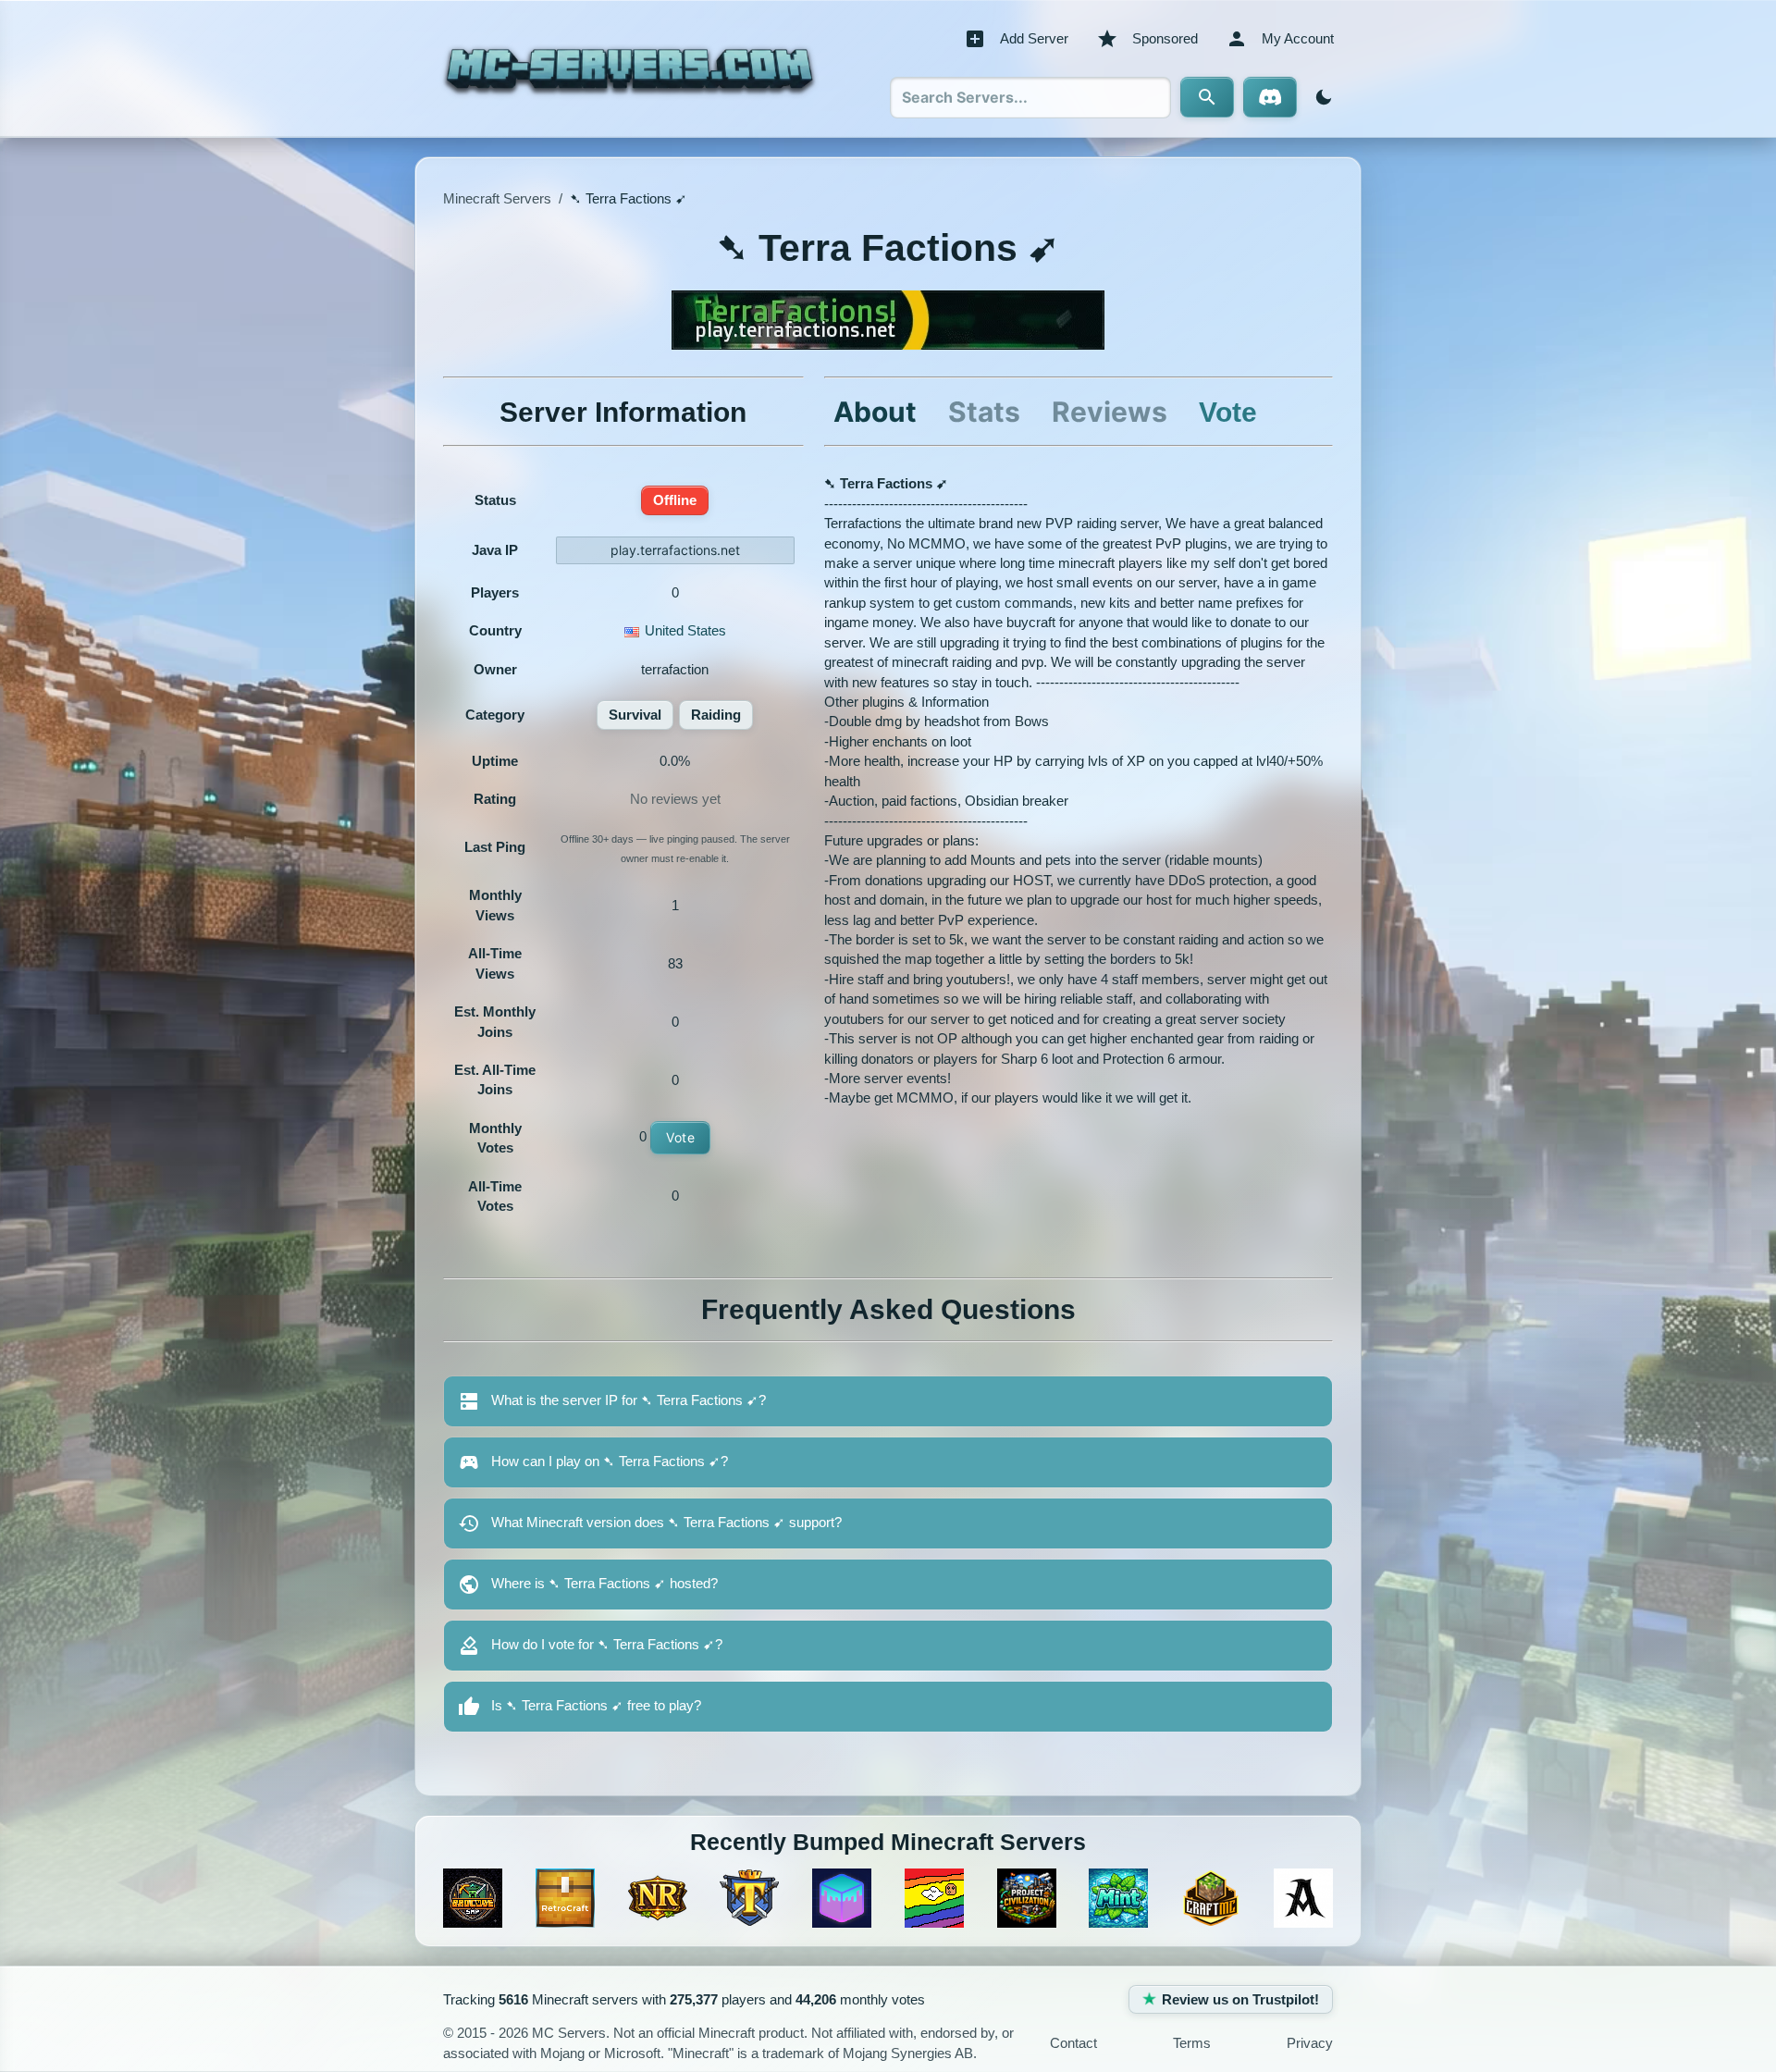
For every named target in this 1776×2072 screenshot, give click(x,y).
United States (685, 630)
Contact (1073, 2043)
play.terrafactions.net (675, 550)
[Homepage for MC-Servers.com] (629, 68)
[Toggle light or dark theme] (1320, 97)
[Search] (1207, 97)
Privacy (1310, 2043)
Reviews (1110, 412)
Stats (984, 412)
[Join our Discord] (1270, 97)
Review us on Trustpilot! (1240, 1999)
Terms (1192, 2043)
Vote (680, 1137)
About (875, 412)
